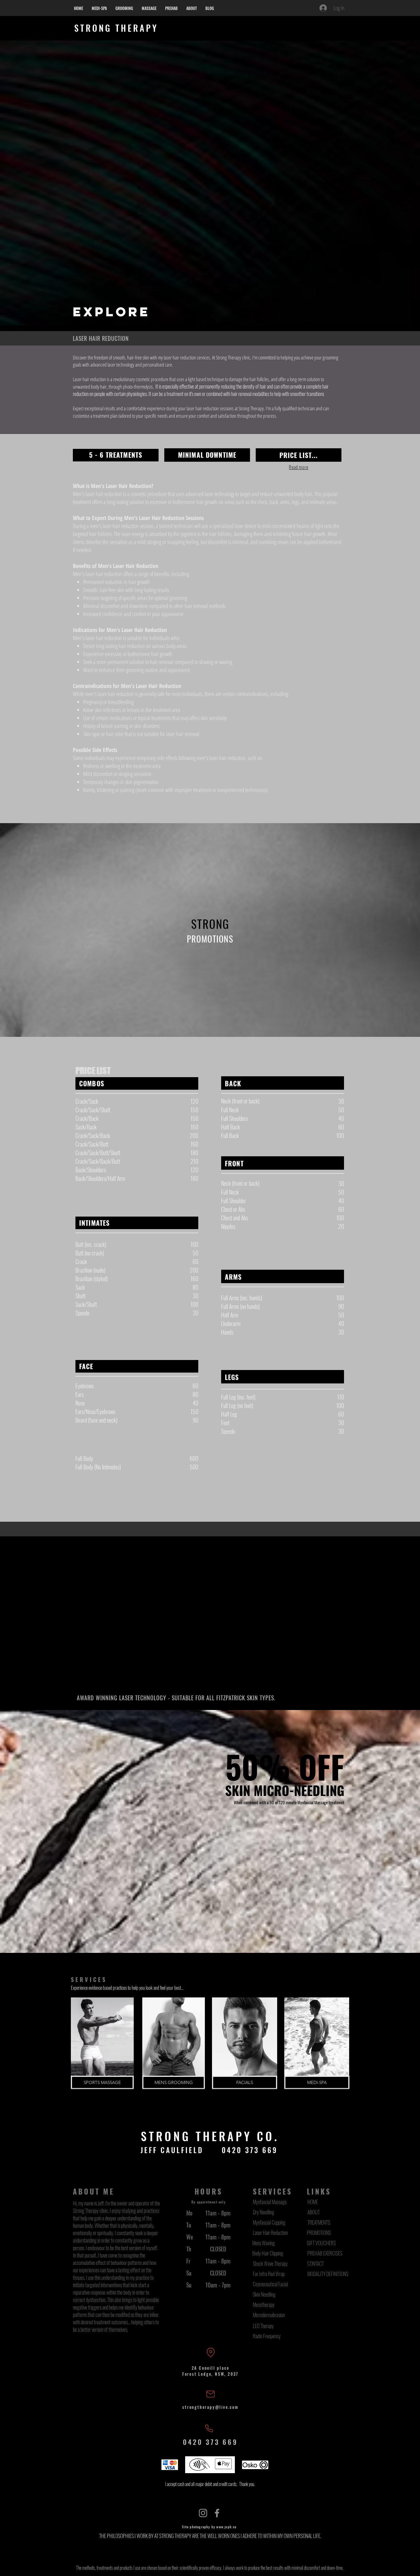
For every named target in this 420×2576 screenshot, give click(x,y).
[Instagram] (203, 2513)
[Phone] (209, 2429)
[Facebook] (217, 2513)
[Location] (211, 2352)
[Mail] (211, 2394)
